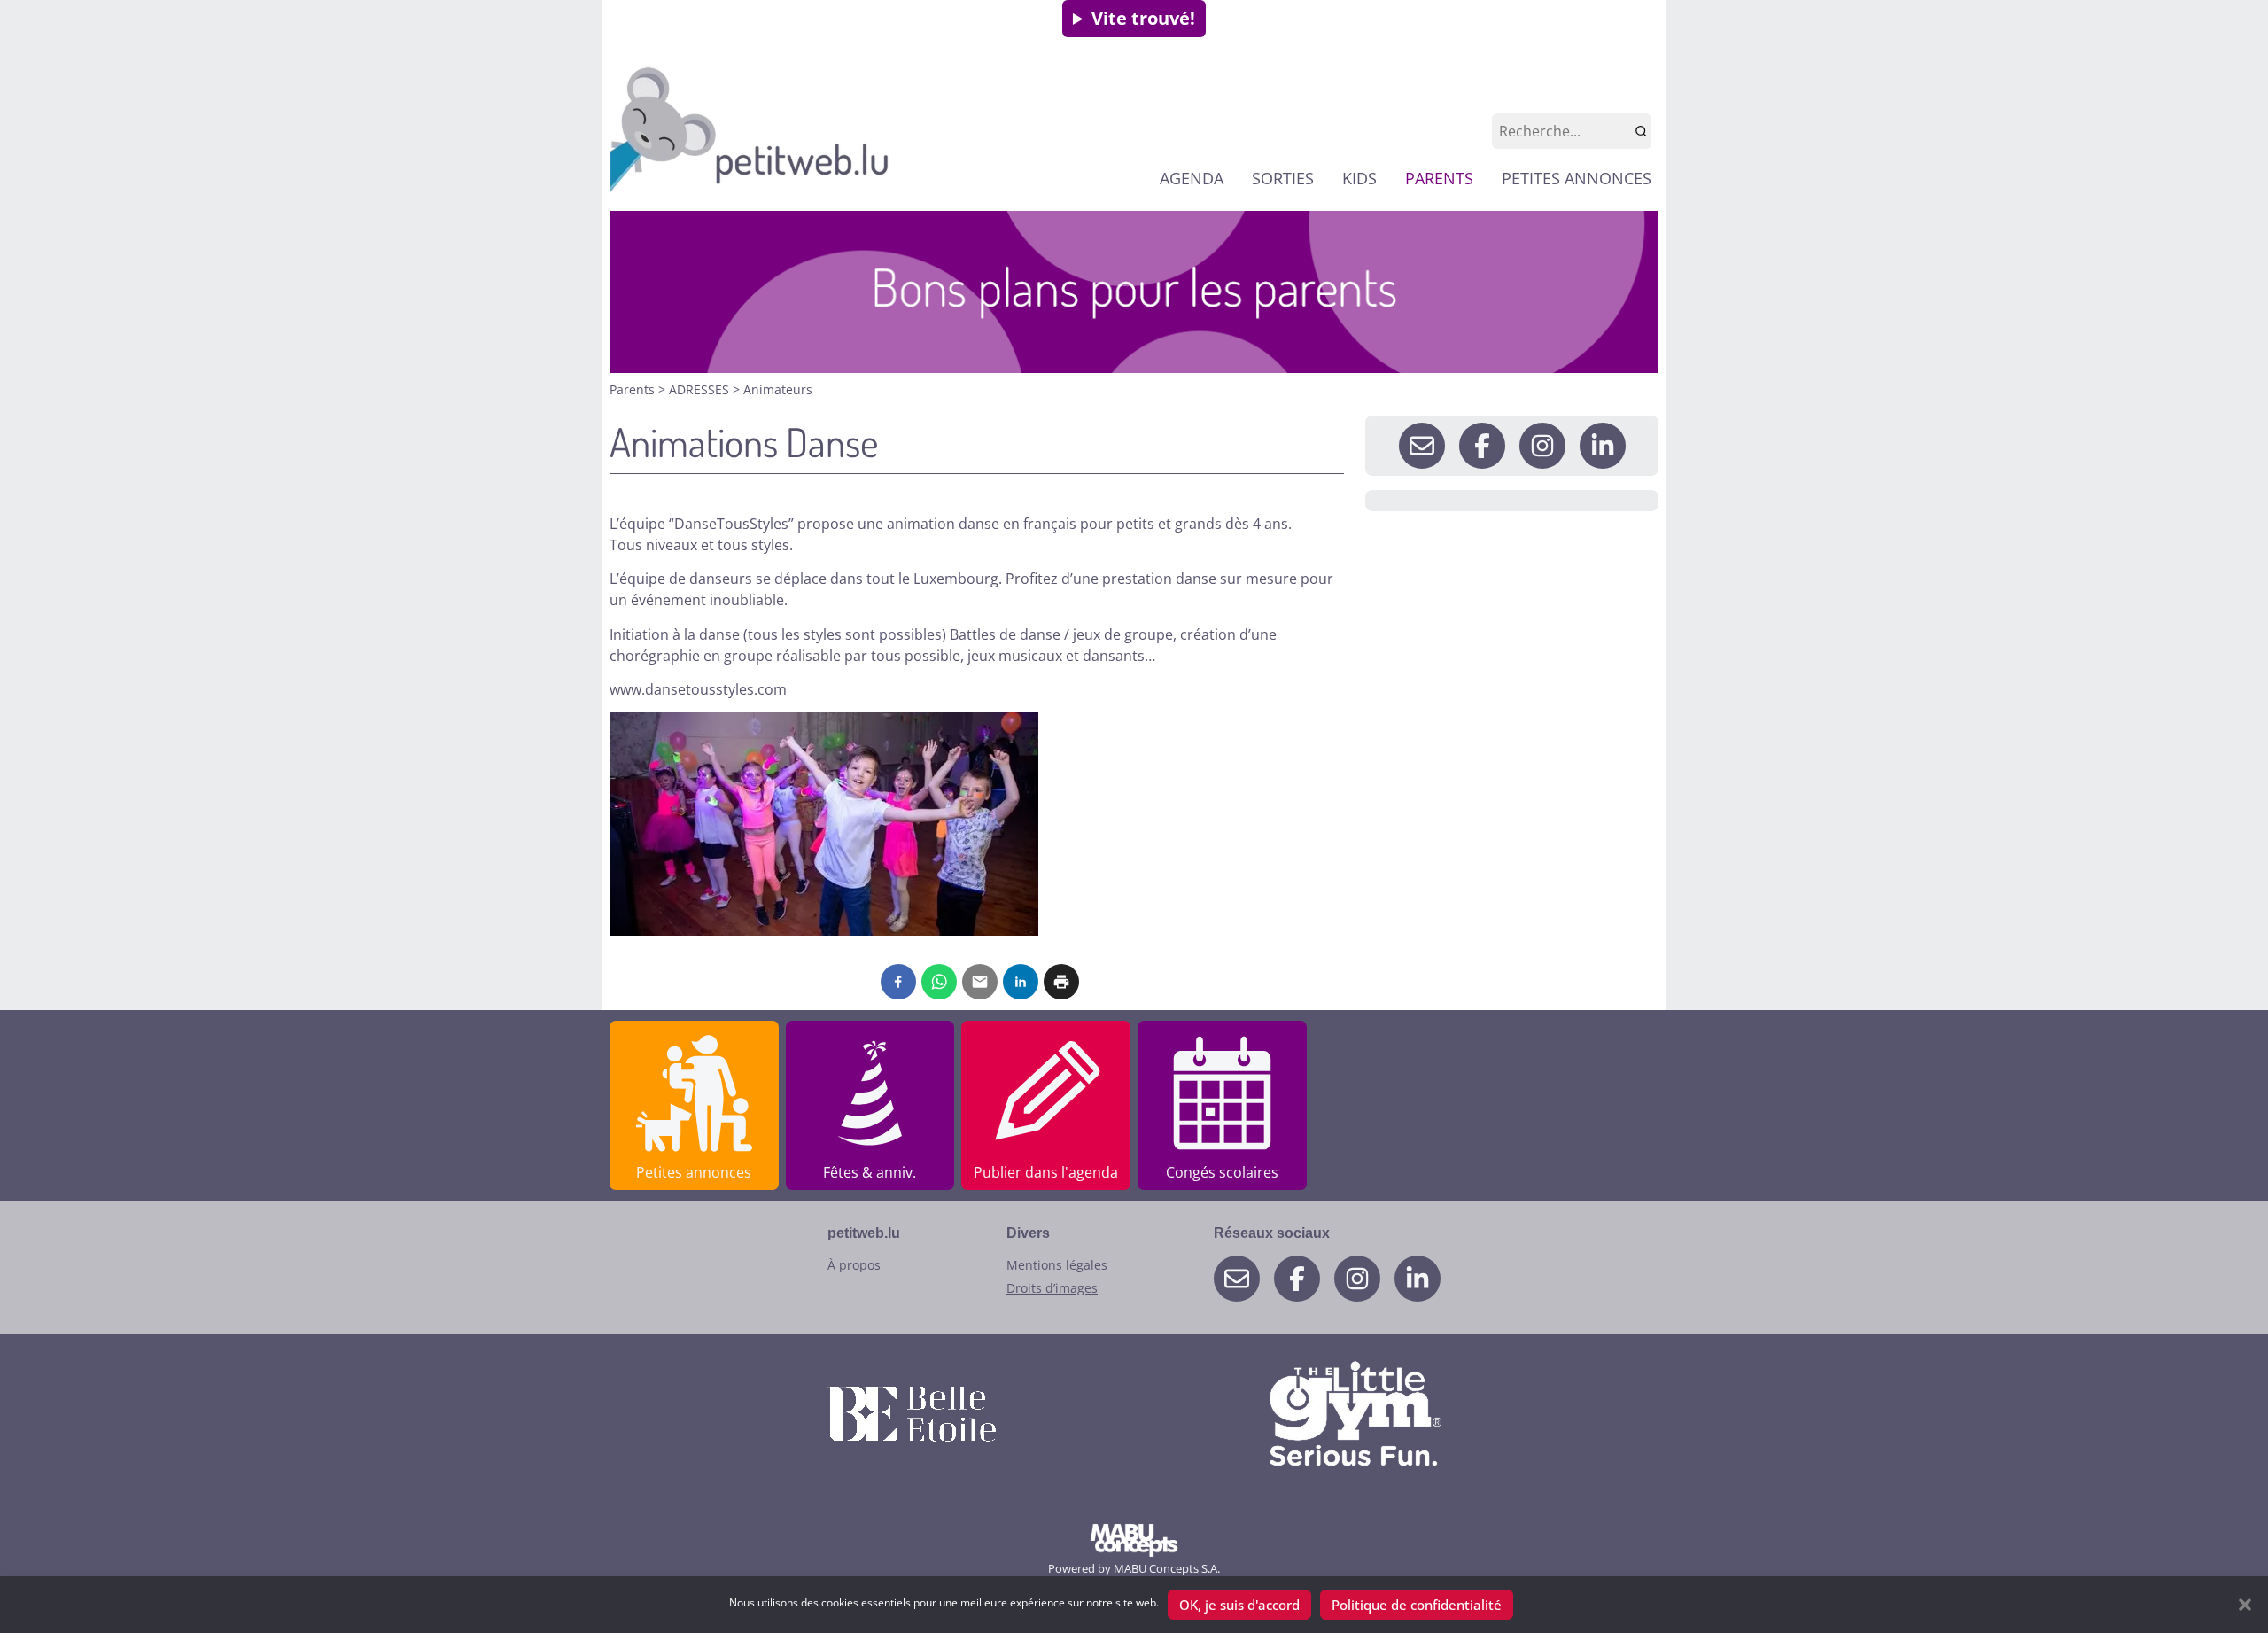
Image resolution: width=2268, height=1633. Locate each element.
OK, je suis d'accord (1239, 1605)
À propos (854, 1265)
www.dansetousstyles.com (698, 689)
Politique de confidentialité (1417, 1605)
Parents (634, 389)
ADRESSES (701, 389)
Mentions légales (1057, 1265)
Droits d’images (1052, 1288)
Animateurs (778, 389)
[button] (2245, 1605)
